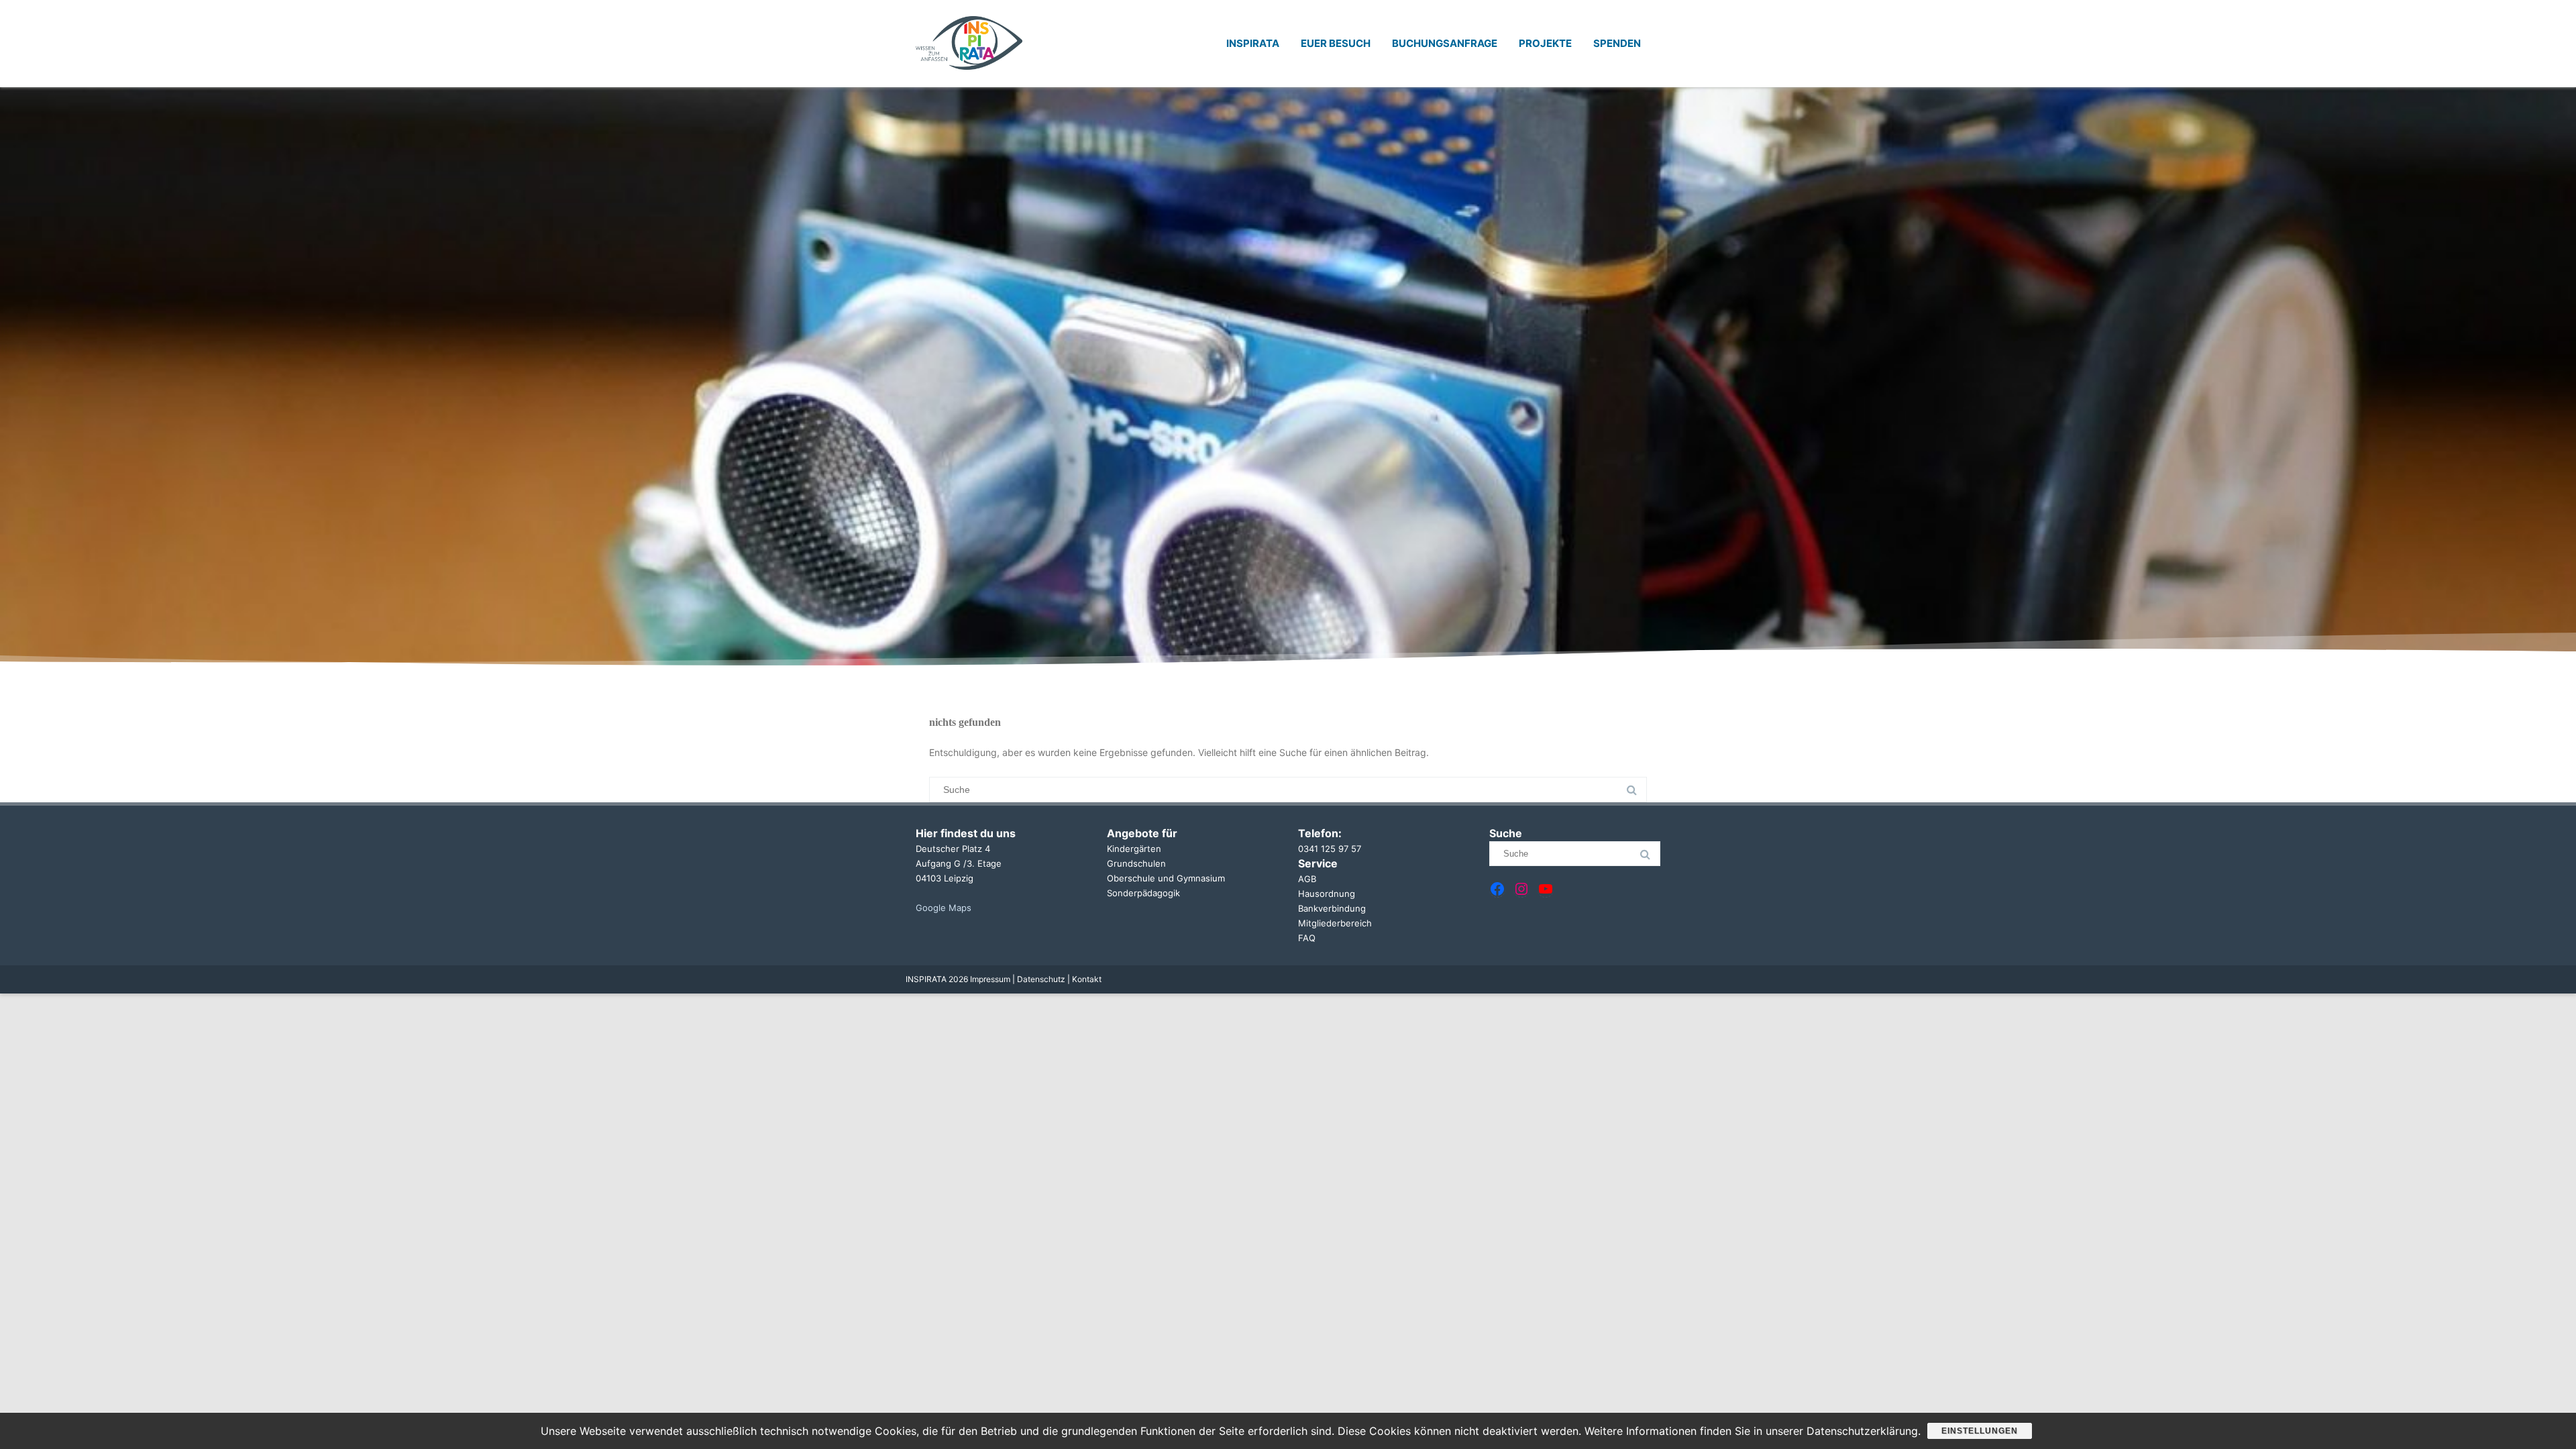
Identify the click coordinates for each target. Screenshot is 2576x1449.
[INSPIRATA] (969, 82)
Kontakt (1087, 979)
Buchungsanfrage (1445, 43)
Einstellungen (1980, 1431)
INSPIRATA (1253, 43)
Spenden (1617, 43)
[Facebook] (1497, 889)
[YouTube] (1546, 889)
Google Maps (944, 908)
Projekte (1545, 43)
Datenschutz (1042, 979)
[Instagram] (1521, 889)
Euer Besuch (1336, 43)
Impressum (991, 979)
